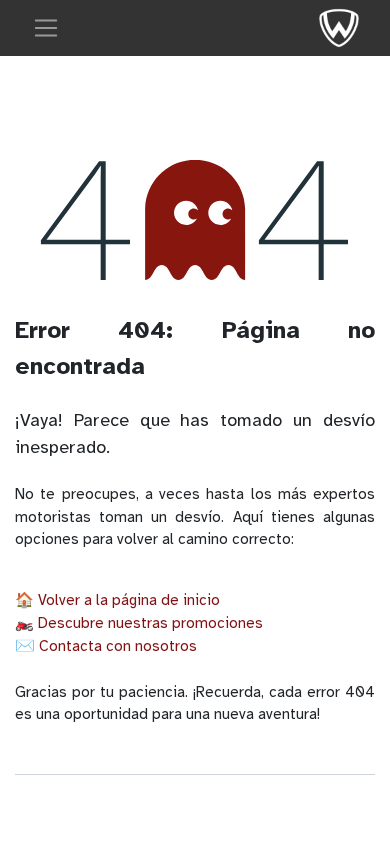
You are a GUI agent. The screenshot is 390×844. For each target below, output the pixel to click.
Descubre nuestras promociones (150, 623)
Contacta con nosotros (118, 646)
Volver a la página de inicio (129, 600)
